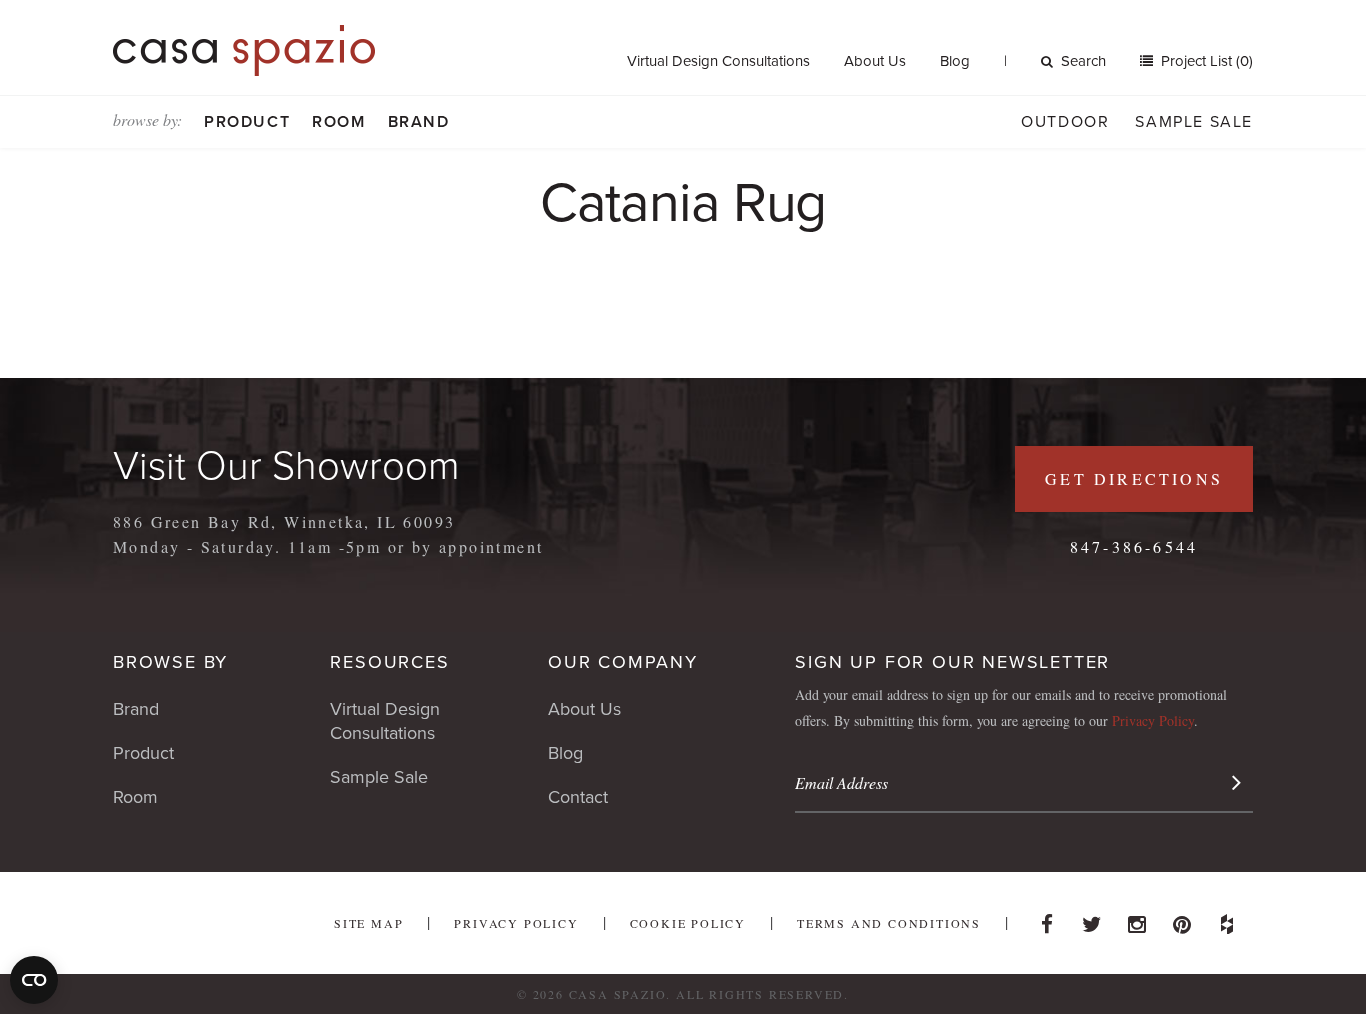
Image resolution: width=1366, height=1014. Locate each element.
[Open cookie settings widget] (34, 980)
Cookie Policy (688, 923)
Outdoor (1065, 122)
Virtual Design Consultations (718, 61)
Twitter (1092, 919)
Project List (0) (1205, 61)
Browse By (170, 662)
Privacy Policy (1153, 720)
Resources (389, 662)
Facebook (1047, 919)
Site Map (368, 923)
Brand (419, 122)
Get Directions (1134, 478)
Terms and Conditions (889, 923)
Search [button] (1083, 61)
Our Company (623, 662)
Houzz (1227, 919)
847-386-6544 (1134, 546)
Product (247, 122)
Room (338, 122)
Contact (578, 797)
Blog (955, 61)
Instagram (1137, 919)
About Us (875, 61)
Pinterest (1182, 919)
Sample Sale (1194, 122)
